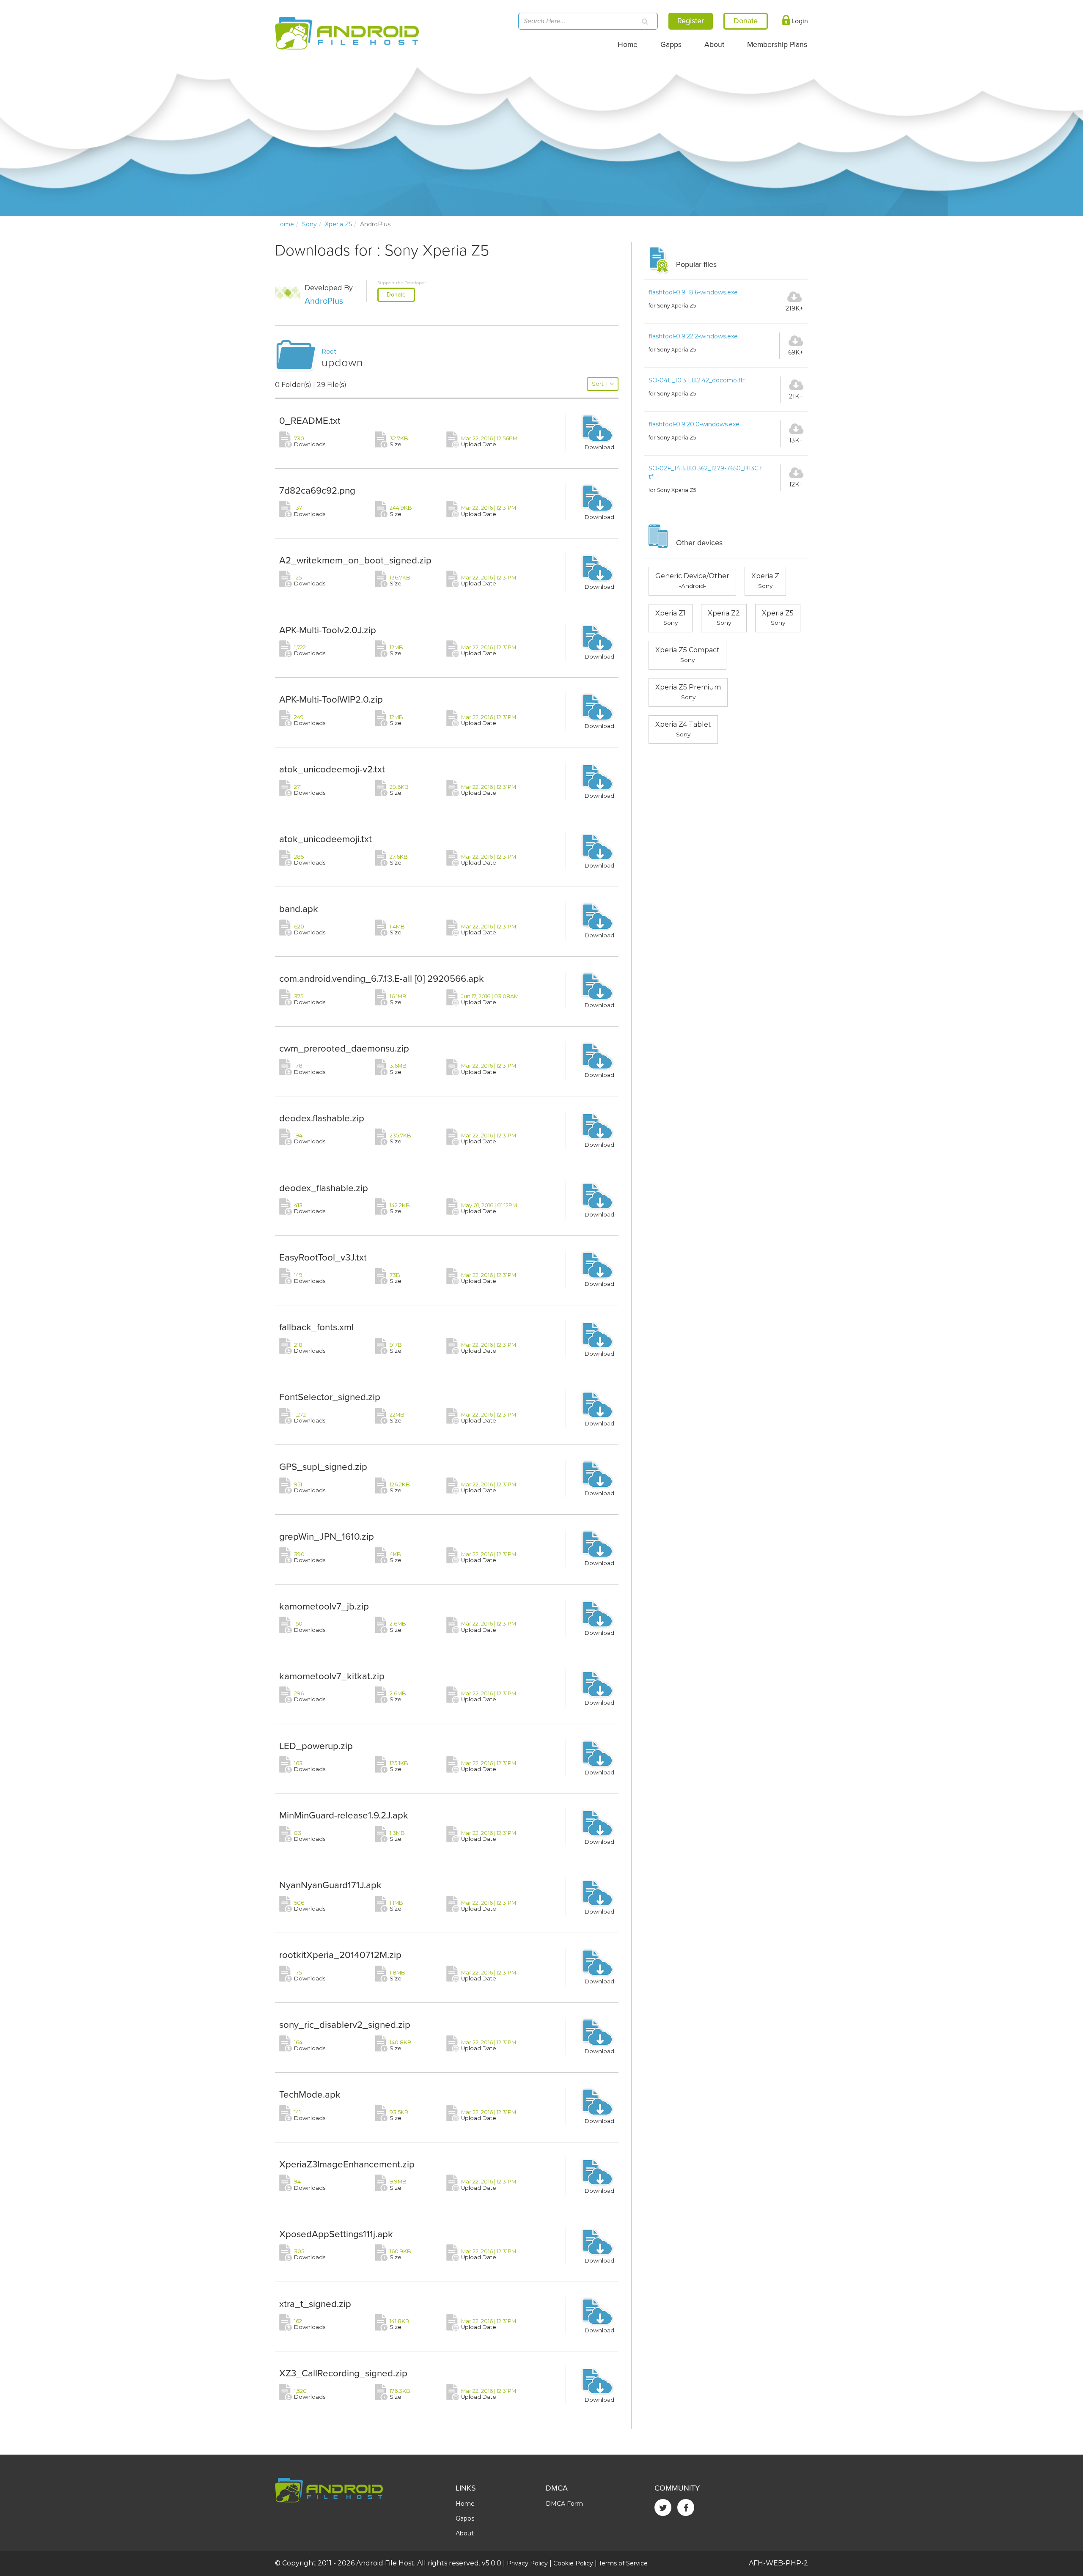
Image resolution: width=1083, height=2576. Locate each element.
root (329, 352)
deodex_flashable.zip (324, 1188)
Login (799, 21)
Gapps (671, 45)
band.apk (299, 909)
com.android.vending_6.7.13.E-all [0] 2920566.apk (382, 979)
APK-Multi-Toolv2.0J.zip (328, 630)
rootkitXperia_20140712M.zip (340, 1955)
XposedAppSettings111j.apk (336, 2234)
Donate (396, 295)
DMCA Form (564, 2504)
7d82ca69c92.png (317, 490)
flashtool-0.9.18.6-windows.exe (693, 292)
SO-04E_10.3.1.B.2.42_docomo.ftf (697, 380)
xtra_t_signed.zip (315, 2304)
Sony (309, 224)
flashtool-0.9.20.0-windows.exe (694, 424)
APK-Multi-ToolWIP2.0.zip (331, 699)
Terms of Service (623, 2563)
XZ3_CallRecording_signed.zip (343, 2373)
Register (691, 21)
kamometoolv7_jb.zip (324, 1606)
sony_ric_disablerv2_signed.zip (345, 2025)
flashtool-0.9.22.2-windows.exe (693, 336)
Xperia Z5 (338, 224)
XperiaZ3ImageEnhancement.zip (347, 2164)
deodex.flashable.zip (322, 1118)
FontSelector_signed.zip (330, 1397)
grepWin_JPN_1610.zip (327, 1537)
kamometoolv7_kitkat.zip (332, 1676)
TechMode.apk (310, 2094)
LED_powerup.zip (316, 1746)
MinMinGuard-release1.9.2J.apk (344, 1815)
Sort (600, 384)
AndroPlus (324, 301)
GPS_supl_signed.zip (323, 1467)
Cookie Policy (573, 2563)
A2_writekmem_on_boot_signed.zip (355, 560)
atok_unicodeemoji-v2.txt (332, 769)
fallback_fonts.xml (316, 1327)
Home (628, 45)
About (714, 45)
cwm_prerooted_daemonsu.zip (344, 1048)
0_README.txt (310, 421)
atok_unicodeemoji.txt (326, 839)
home (284, 224)
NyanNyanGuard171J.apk (330, 1885)
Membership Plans (777, 45)
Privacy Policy (527, 2563)
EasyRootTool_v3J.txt (323, 1257)
